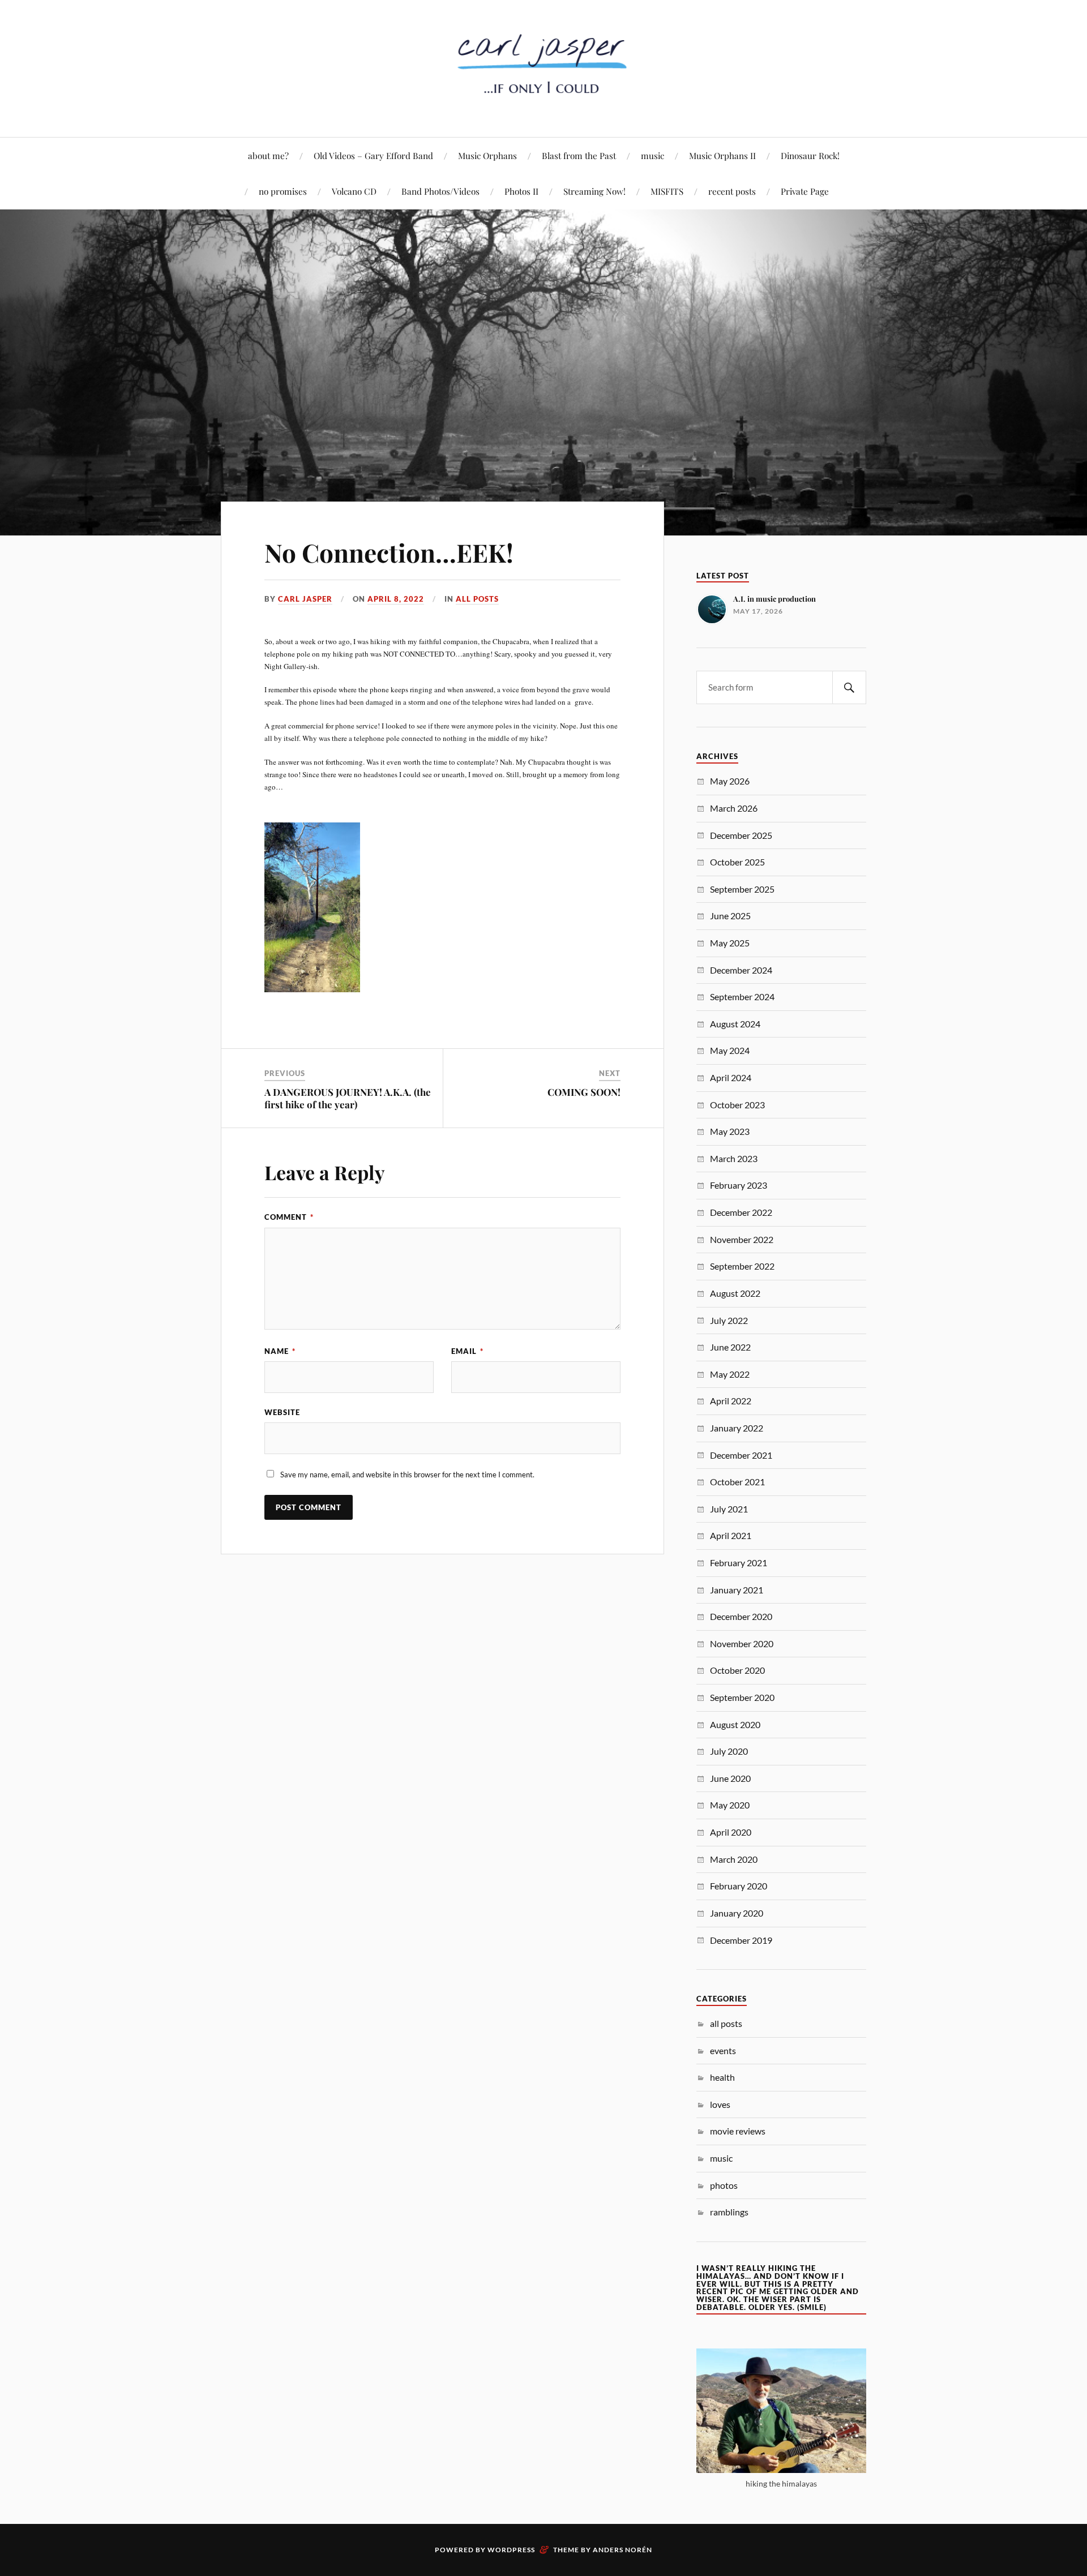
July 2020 (729, 1751)
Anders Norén (622, 2550)
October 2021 (737, 1482)
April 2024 (731, 1077)
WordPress (511, 2550)
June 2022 (730, 1347)
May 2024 (730, 1050)
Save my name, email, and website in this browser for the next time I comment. (407, 1475)
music (652, 155)
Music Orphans (487, 155)
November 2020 (742, 1643)
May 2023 (730, 1131)
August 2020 (735, 1724)
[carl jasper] (543, 103)
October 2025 (737, 862)
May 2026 (730, 781)
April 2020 (731, 1832)
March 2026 (734, 808)
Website (282, 1412)
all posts (477, 599)
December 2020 (741, 1616)
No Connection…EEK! (389, 552)
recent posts (732, 191)
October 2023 (737, 1105)
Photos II (521, 191)
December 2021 (741, 1455)
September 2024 (742, 996)
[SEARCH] (849, 687)
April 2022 (731, 1401)
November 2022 (742, 1239)
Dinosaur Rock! (810, 155)
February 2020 (739, 1886)
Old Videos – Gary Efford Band (373, 155)
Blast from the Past (579, 155)
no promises (283, 191)
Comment (289, 1217)
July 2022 (729, 1320)
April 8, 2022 (396, 599)
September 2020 (742, 1697)
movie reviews (738, 2131)
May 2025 (730, 943)
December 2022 (741, 1212)
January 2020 (737, 1913)
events (723, 2050)
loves (720, 2104)
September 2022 (742, 1266)
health (722, 2077)
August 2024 (735, 1024)
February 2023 (739, 1185)
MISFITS (667, 191)
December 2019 (741, 1940)
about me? (268, 155)
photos (724, 2185)
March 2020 (734, 1859)
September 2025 (742, 889)
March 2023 (734, 1158)
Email (467, 1351)
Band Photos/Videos (440, 191)
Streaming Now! (594, 191)
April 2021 (731, 1535)
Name (280, 1351)
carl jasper (305, 599)
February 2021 (739, 1563)
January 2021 (737, 1590)
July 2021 (729, 1509)
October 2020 (737, 1670)
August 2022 (735, 1293)
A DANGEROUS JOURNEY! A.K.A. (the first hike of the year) (348, 1098)
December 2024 (741, 970)
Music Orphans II (722, 155)
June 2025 (730, 916)
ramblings (729, 2212)
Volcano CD (354, 191)
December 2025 (741, 835)
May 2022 (730, 1374)
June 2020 (730, 1778)
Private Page (805, 191)
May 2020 (730, 1805)
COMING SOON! (584, 1092)
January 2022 (737, 1428)
